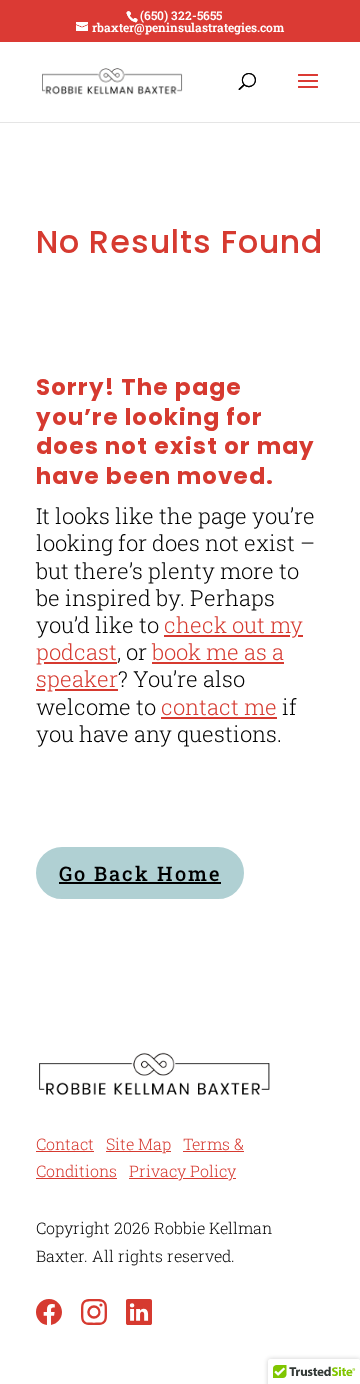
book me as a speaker (160, 665)
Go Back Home (140, 873)
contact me (219, 706)
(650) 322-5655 (181, 15)
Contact (65, 1143)
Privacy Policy (182, 1170)
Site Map (138, 1143)
